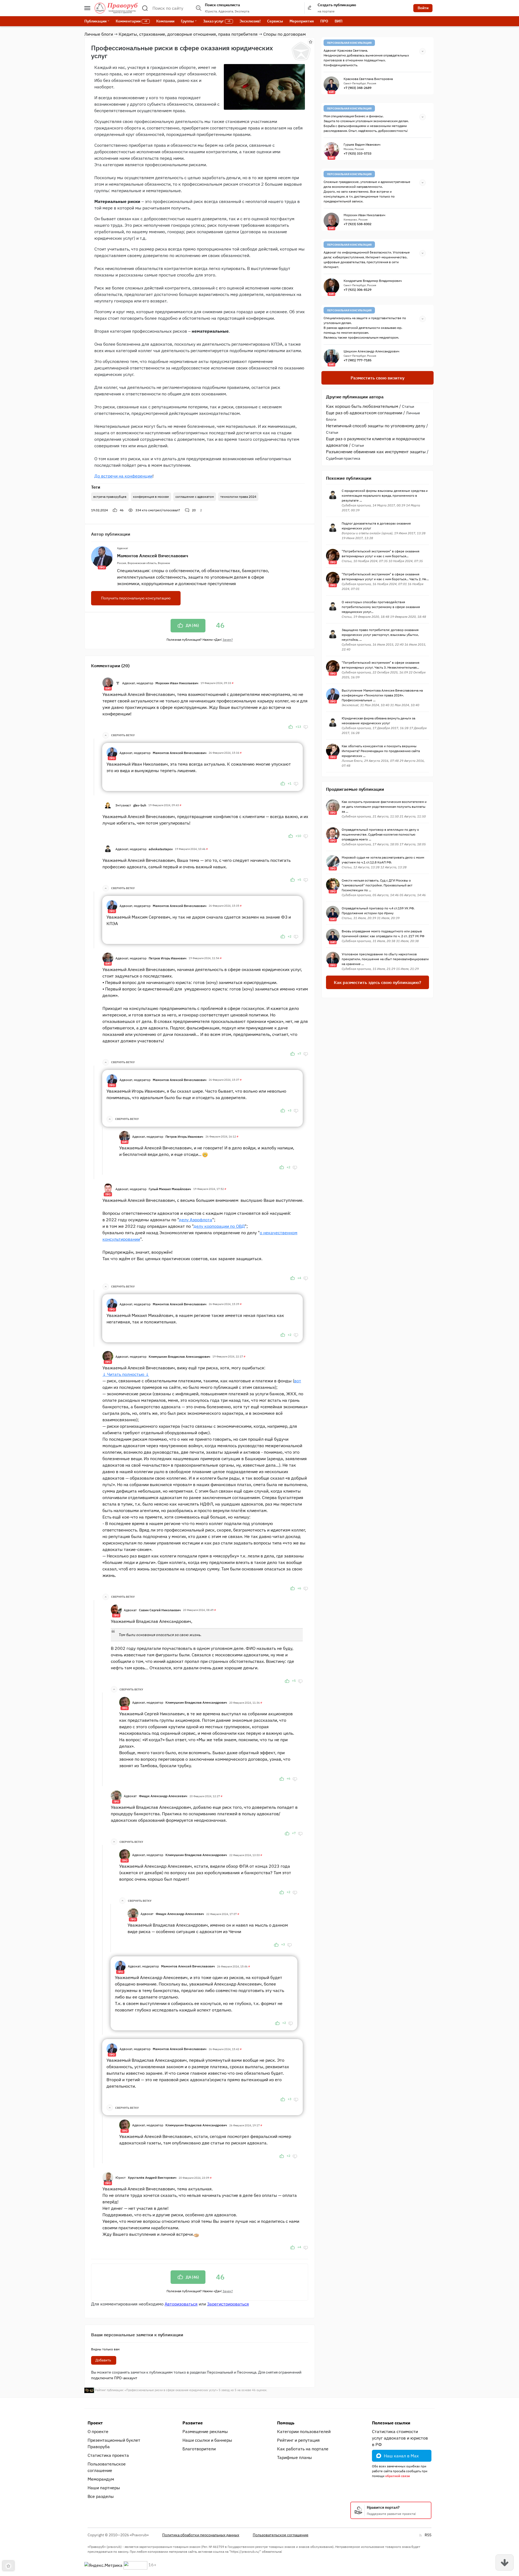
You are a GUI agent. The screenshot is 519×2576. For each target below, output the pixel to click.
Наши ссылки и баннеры (207, 2440)
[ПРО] (112, 752)
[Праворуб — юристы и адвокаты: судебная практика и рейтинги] (116, 8)
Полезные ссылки (391, 2423)
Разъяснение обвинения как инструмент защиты (376, 452)
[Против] (306, 727)
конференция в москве (151, 497)
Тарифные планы (295, 2457)
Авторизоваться (181, 2304)
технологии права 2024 (238, 497)
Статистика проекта (108, 2455)
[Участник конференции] (118, 683)
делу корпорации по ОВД (219, 1226)
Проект (95, 2423)
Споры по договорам (285, 34)
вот (298, 1381)
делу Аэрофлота (196, 1220)
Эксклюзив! (250, 21)
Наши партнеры (104, 2488)
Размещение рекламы (205, 2431)
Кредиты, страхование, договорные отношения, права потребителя (188, 34)
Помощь (286, 2423)
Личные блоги (99, 34)
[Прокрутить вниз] (505, 2562)
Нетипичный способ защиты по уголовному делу (376, 426)
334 (158, 510)
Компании (165, 21)
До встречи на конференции (123, 476)
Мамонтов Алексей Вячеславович (153, 556)
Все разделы (101, 2496)
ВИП (339, 21)
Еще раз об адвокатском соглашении (364, 413)
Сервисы (275, 21)
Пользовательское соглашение (107, 2467)
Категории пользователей (304, 2431)
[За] (291, 727)
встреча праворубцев (110, 497)
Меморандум (101, 2479)
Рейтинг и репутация (298, 2440)
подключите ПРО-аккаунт (114, 2378)
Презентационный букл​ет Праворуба (114, 2443)
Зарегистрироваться (228, 2304)
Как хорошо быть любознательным (362, 406)
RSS (428, 2535)
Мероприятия (302, 21)
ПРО (324, 21)
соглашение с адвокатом (195, 497)
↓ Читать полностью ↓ (126, 1374)
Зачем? (228, 640)
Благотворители (199, 2449)
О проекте (98, 2431)
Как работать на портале (303, 2449)
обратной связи (397, 2476)
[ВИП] (108, 682)
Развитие (193, 2423)
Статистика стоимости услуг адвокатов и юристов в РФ (400, 2438)
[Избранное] (311, 42)
